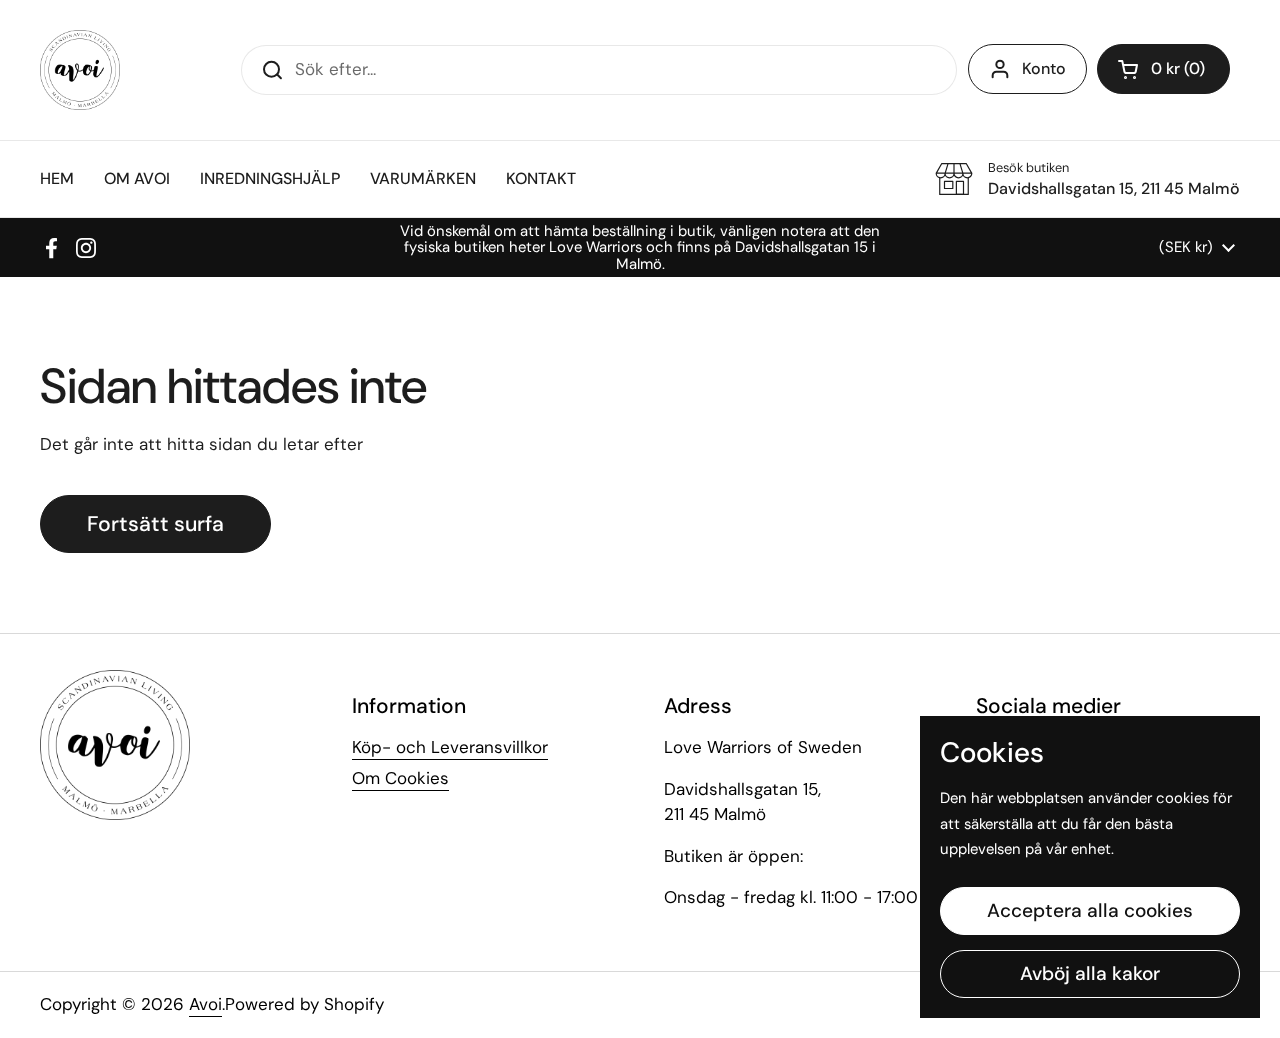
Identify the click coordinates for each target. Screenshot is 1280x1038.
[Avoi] (80, 70)
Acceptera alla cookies (1090, 910)
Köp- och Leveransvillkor (450, 747)
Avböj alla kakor (1090, 973)
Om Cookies (400, 778)
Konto (1044, 68)
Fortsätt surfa (155, 524)
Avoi (205, 1004)
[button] (1163, 69)
